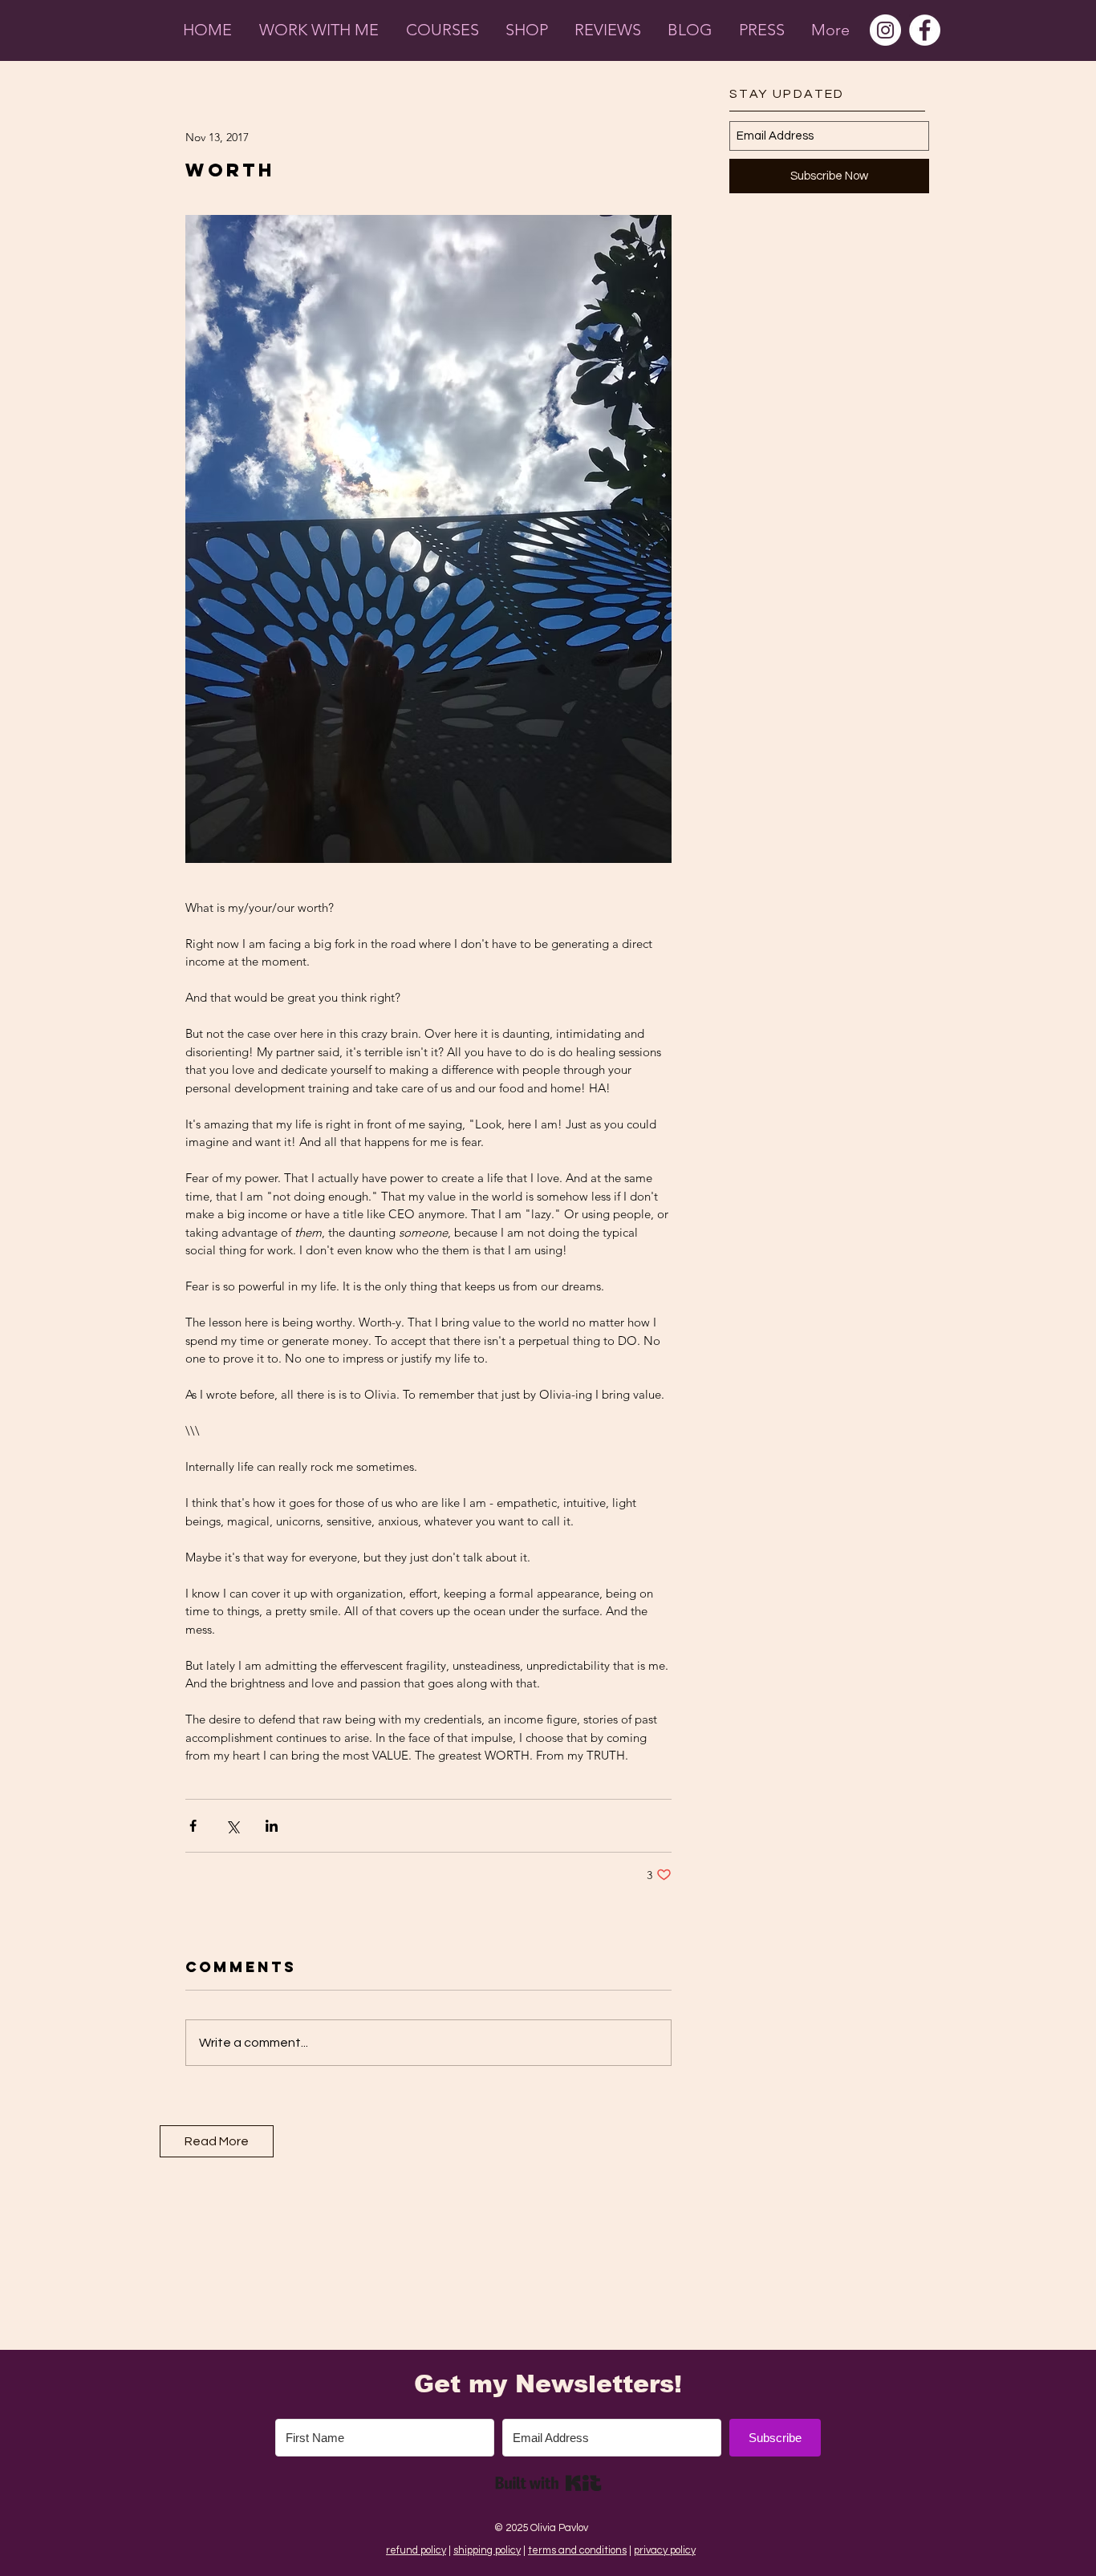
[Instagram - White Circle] (885, 30)
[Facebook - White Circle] (925, 30)
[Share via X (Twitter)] (232, 1826)
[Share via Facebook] (193, 1826)
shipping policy (487, 2550)
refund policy (416, 2550)
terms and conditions (577, 2550)
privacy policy (665, 2550)
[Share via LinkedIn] (272, 1826)
